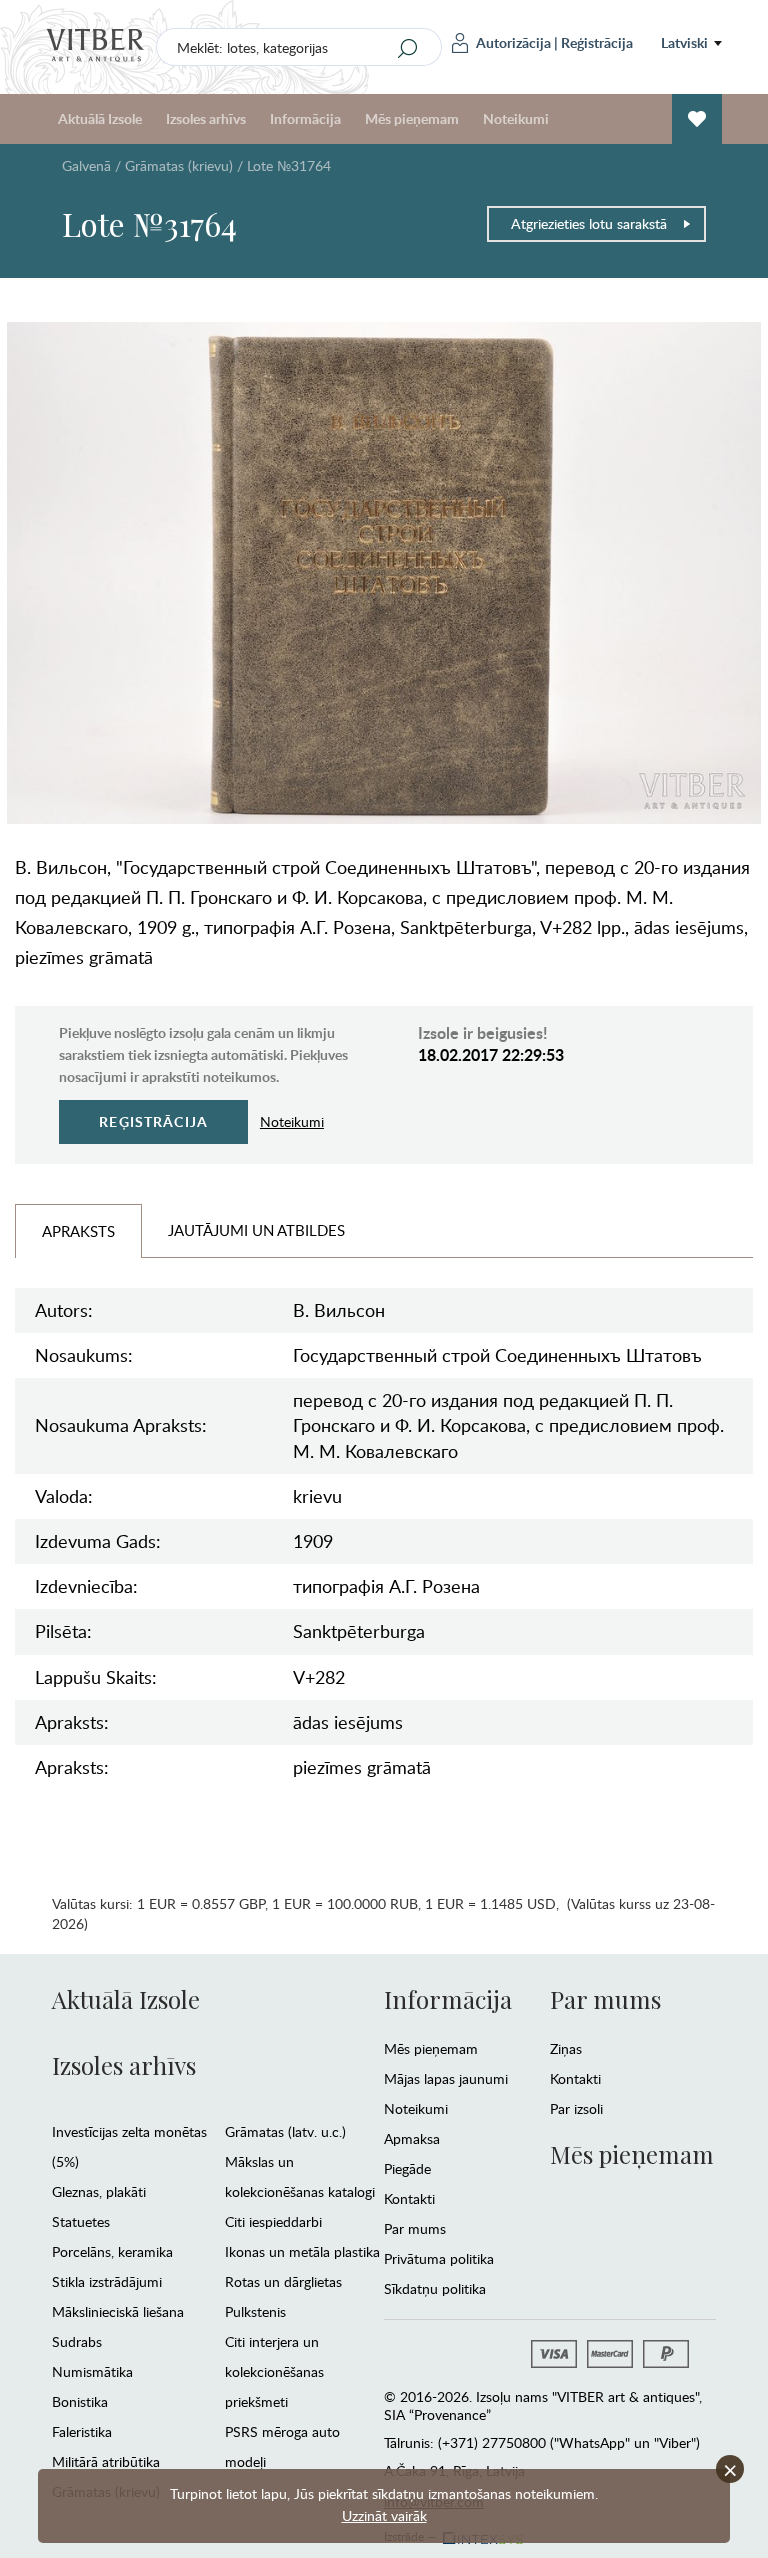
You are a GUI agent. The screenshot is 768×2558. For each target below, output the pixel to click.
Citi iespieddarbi (273, 2221)
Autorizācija (513, 42)
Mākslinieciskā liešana (118, 2311)
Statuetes (81, 2221)
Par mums (415, 2228)
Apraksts (78, 1231)
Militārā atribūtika (106, 2461)
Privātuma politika (439, 2258)
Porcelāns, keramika (112, 2251)
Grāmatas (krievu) (179, 165)
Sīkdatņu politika (435, 2288)
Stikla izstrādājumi (107, 2281)
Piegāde (407, 2168)
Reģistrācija (597, 42)
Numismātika (92, 2371)
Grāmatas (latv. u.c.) (285, 2131)
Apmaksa (412, 2138)
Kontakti (409, 2198)
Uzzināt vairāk (384, 2515)
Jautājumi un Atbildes (256, 1230)
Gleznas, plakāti (99, 2191)
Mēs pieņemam (431, 2048)
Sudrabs (77, 2341)
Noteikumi (516, 118)
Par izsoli (576, 2108)
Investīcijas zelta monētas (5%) (129, 2146)
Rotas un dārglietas (283, 2281)
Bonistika (80, 2401)
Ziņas (566, 2048)
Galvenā (86, 165)
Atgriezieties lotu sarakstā (589, 223)
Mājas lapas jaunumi (446, 2078)
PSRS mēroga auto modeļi (282, 2446)
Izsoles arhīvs (124, 2065)
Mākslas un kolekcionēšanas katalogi (300, 2176)
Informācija (448, 1999)
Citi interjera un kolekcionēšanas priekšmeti (274, 2371)
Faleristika (82, 2431)
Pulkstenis (255, 2311)
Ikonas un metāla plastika (302, 2251)
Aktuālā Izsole (126, 1999)
